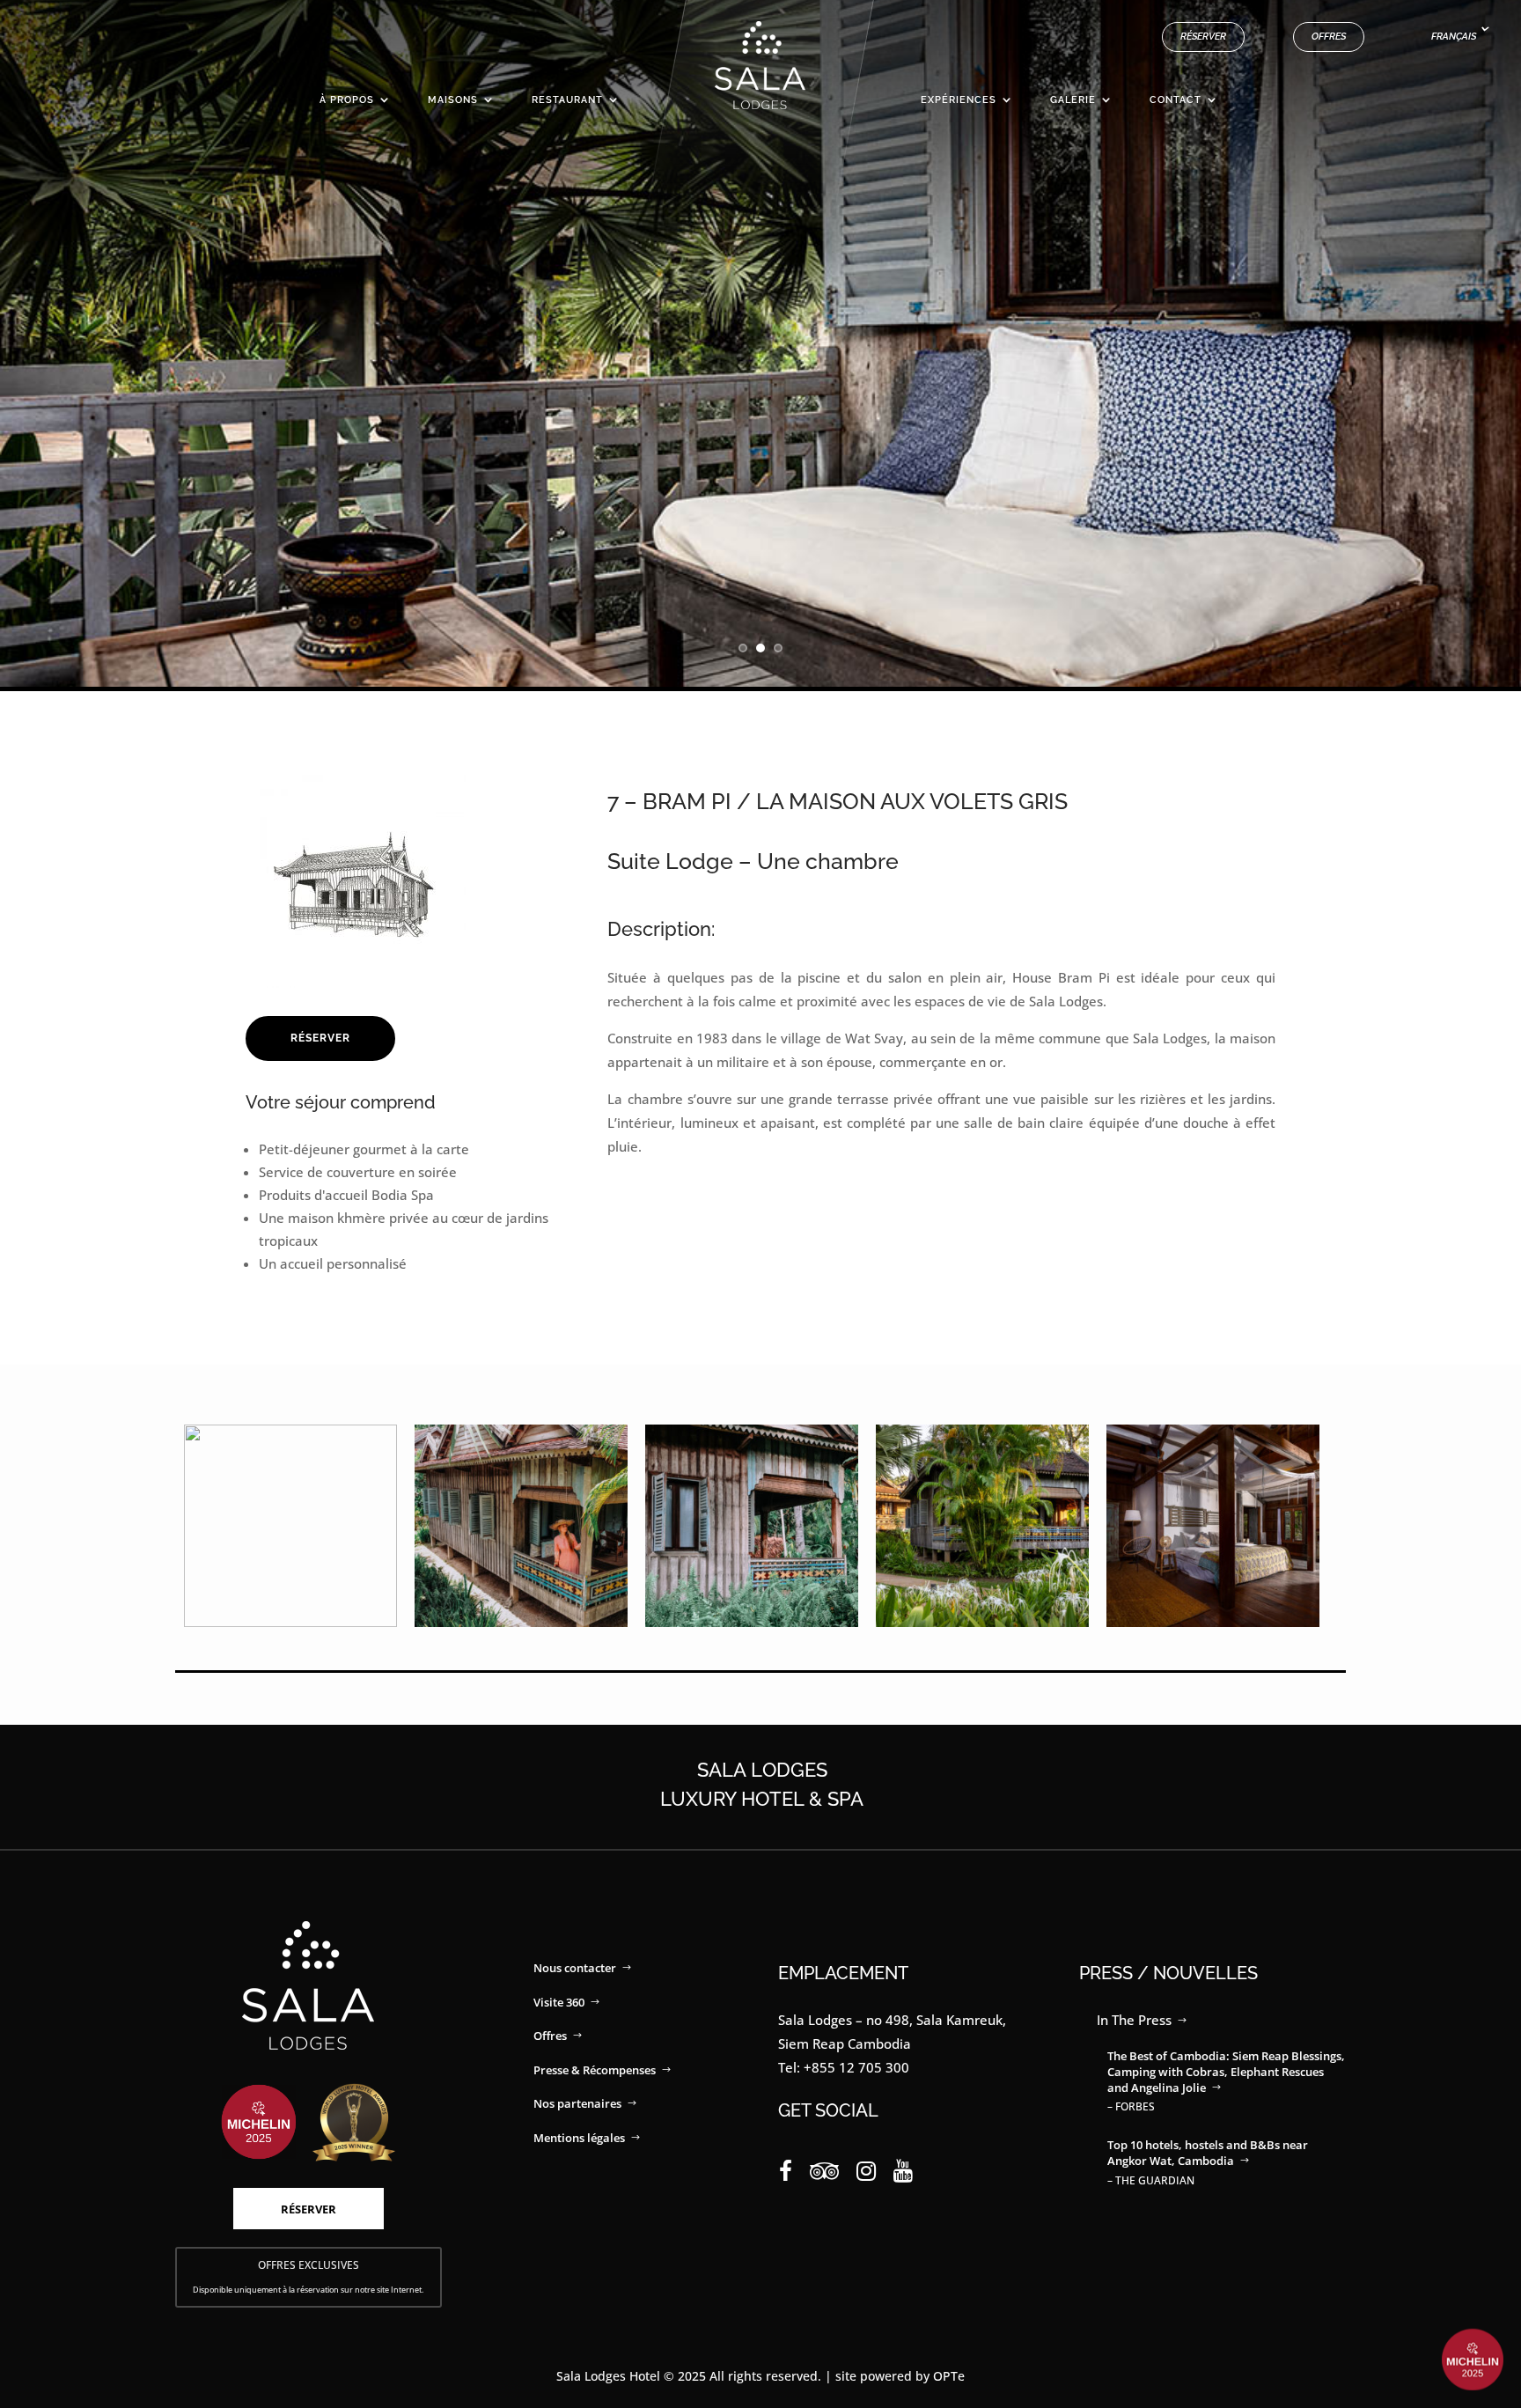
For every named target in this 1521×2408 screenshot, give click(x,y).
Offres (1329, 37)
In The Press (1134, 2020)
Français (1454, 37)
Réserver (1203, 37)
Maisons (453, 100)
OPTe (949, 2376)
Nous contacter (575, 1968)
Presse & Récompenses (595, 2070)
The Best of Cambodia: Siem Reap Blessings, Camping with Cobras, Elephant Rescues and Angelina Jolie (1226, 2072)
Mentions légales (579, 2138)
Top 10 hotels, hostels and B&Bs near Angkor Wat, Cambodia (1208, 2153)
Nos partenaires (577, 2103)
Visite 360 (559, 2002)
